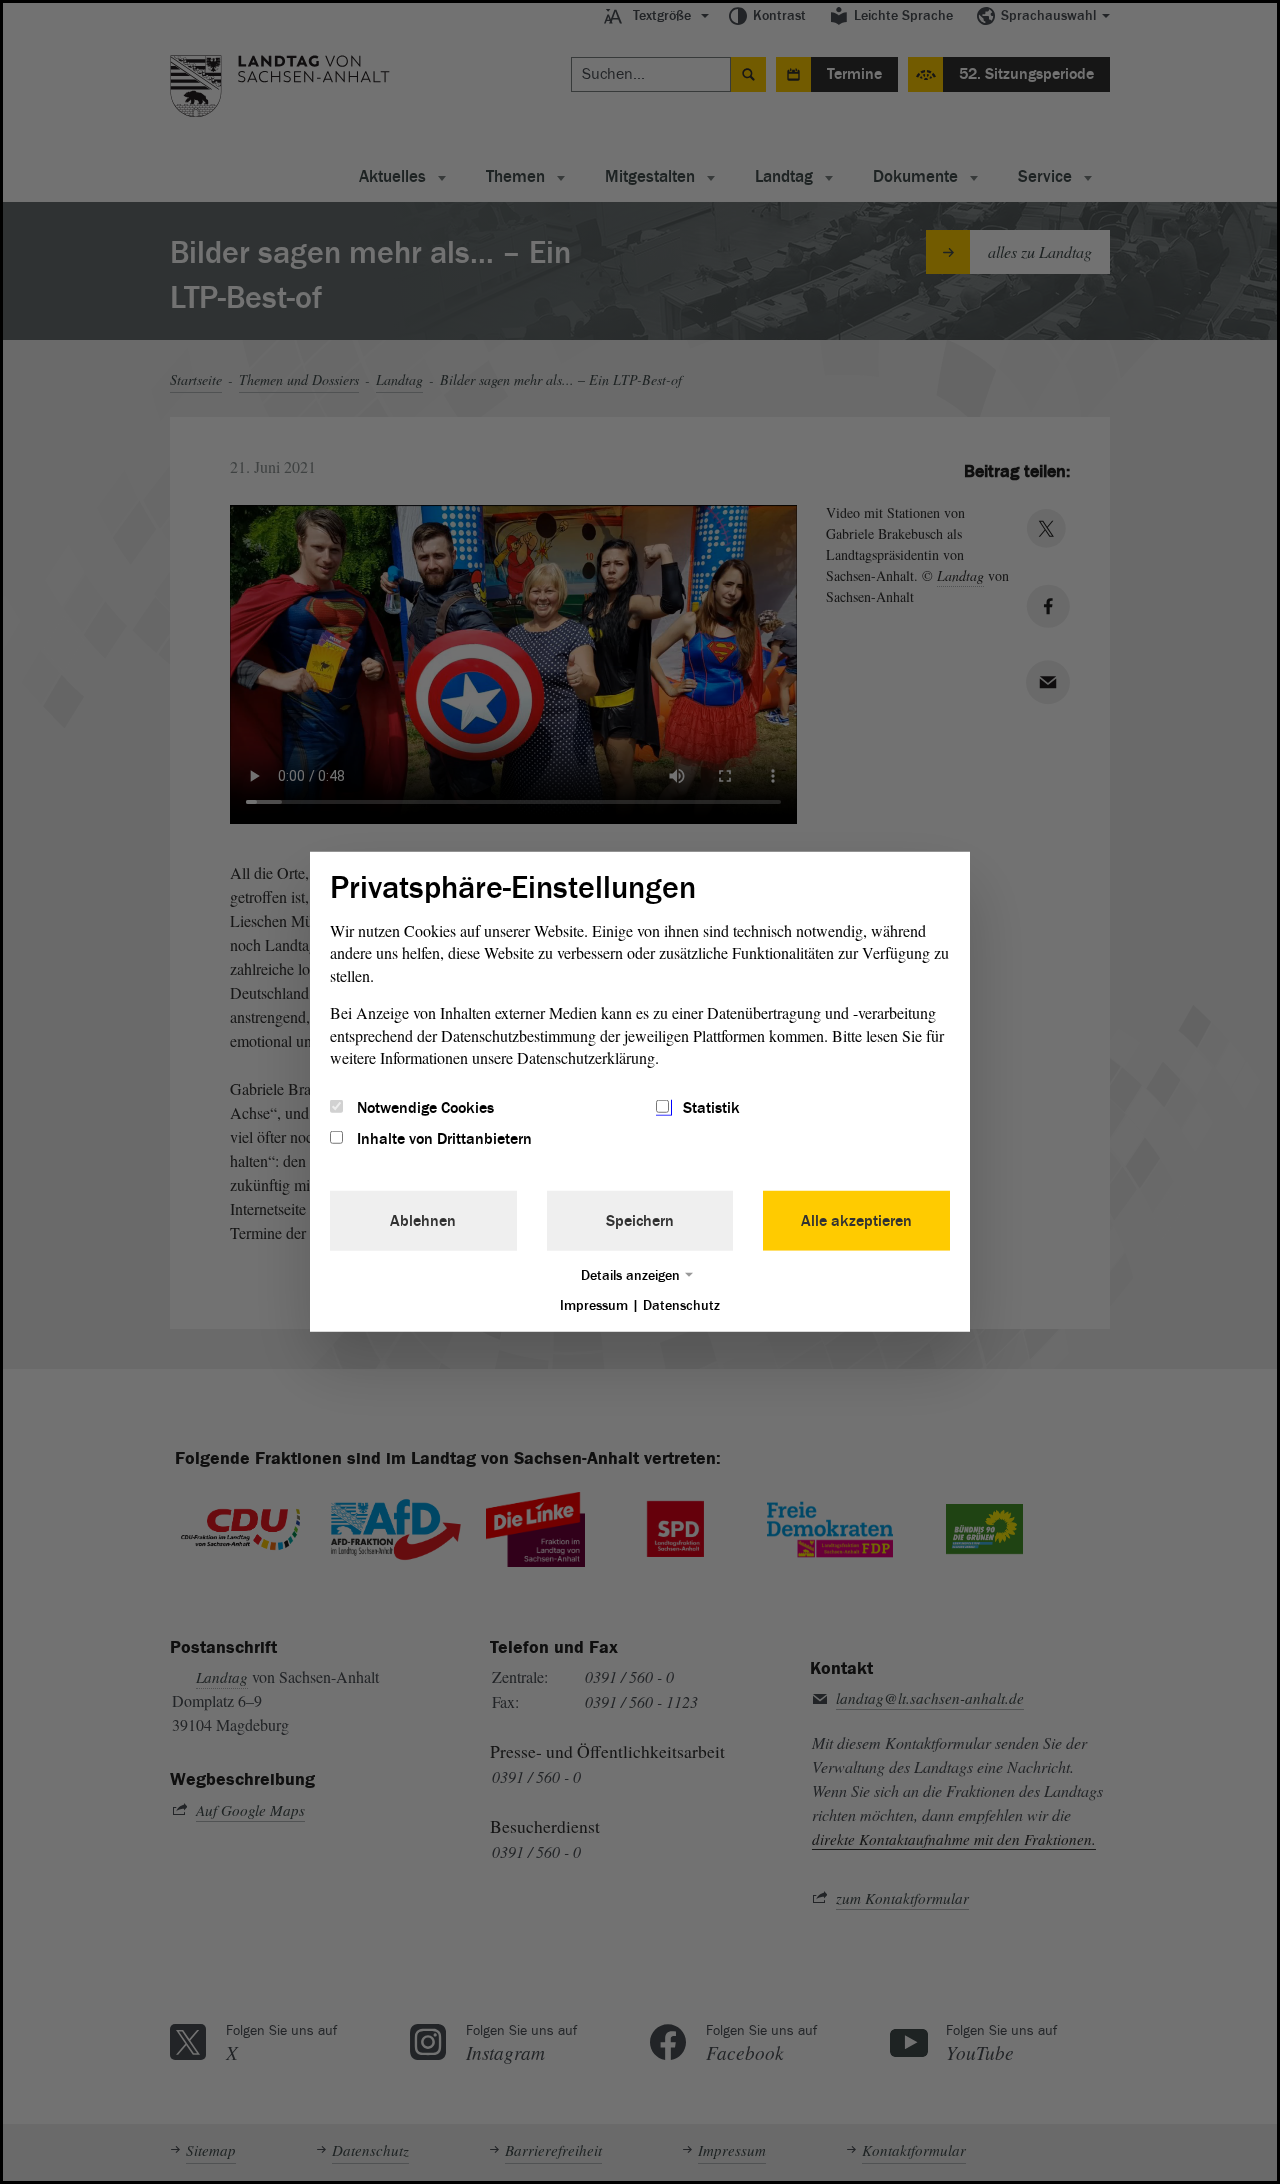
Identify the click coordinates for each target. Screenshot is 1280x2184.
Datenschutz (681, 1304)
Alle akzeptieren (856, 1220)
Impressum (594, 1304)
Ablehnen (423, 1220)
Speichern (640, 1220)
